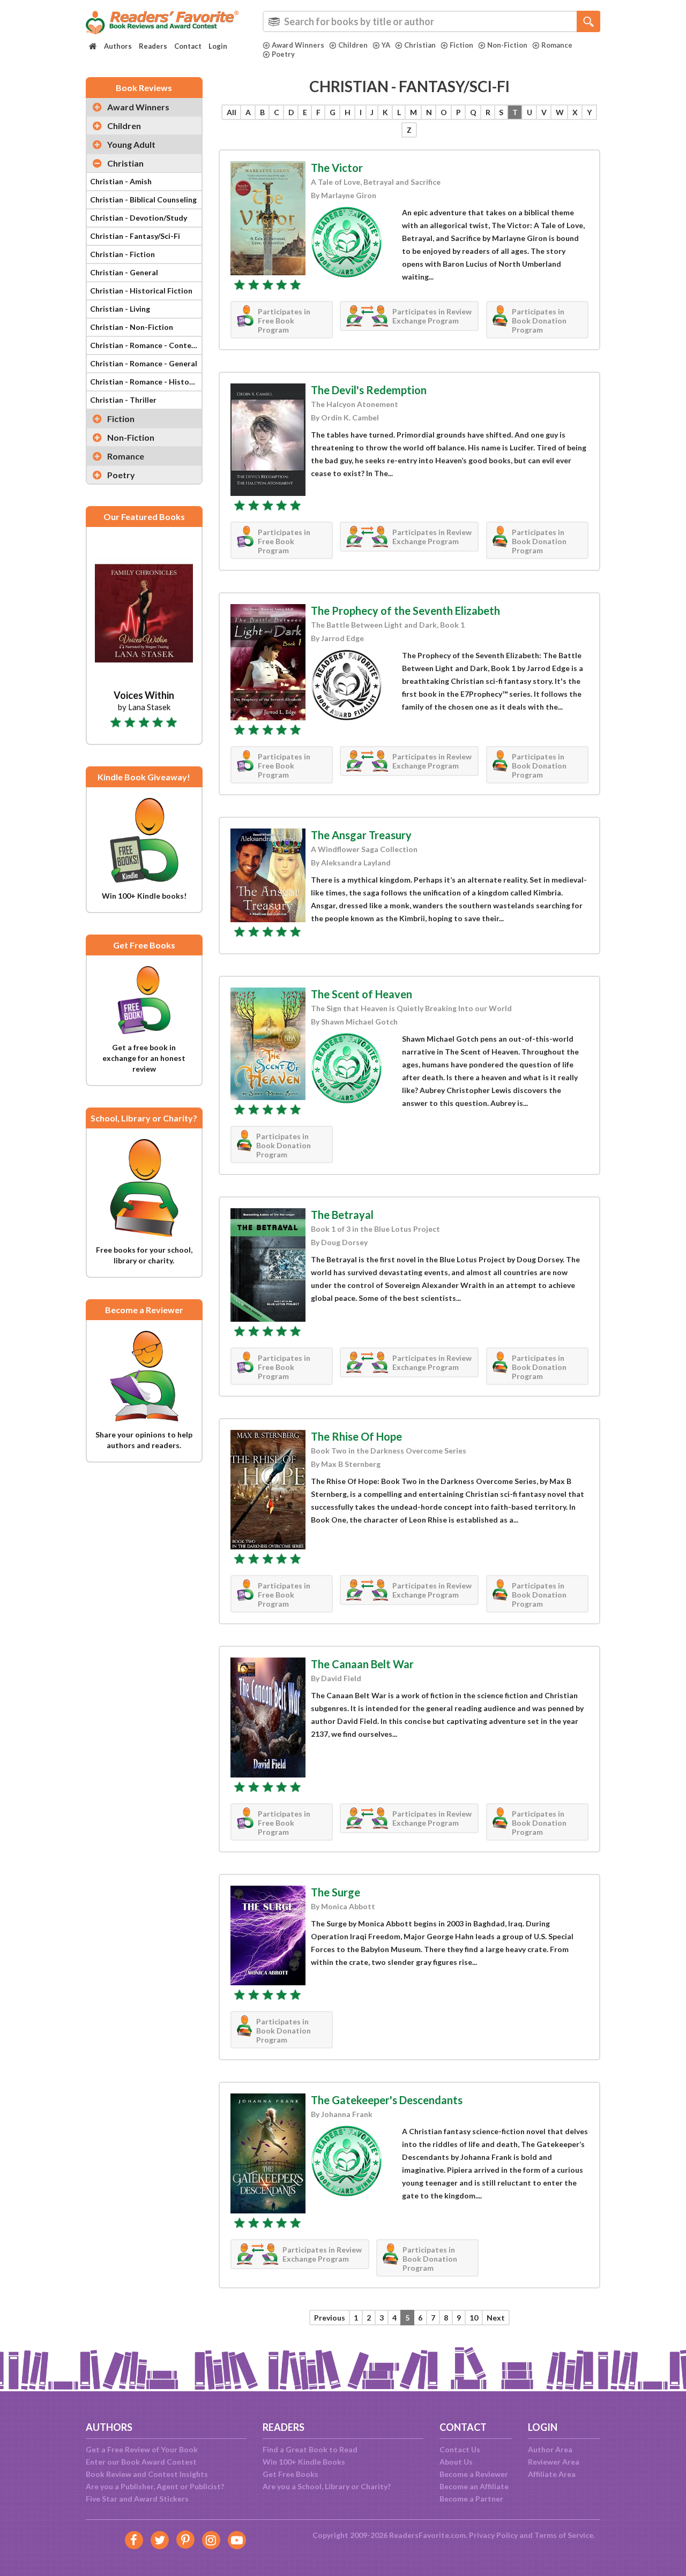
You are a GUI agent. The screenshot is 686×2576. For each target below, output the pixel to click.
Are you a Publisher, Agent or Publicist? (155, 2486)
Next (496, 2318)
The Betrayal (342, 1215)
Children (353, 45)
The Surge (335, 1892)
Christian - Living (120, 309)
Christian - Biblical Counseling (143, 199)
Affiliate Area (552, 2474)
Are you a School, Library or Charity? (327, 2486)
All (232, 112)
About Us (456, 2462)
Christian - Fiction (122, 254)
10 (474, 2318)
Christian (420, 45)
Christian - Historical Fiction (141, 291)
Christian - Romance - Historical (146, 382)
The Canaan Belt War (362, 1664)
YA (386, 45)
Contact (188, 46)
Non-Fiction (507, 45)
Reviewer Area (554, 2462)
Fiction (461, 45)
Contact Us (460, 2449)
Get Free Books (290, 2474)
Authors (118, 46)
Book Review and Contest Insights (147, 2474)
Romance (557, 45)
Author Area (550, 2449)
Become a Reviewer (474, 2474)
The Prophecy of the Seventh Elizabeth (405, 611)
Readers (153, 46)
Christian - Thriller (123, 400)
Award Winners (298, 45)
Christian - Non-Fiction (132, 327)
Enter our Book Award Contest (141, 2462)
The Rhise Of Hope (356, 1436)
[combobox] (431, 21)
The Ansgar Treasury (361, 835)
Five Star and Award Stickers (137, 2499)
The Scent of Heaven (361, 994)
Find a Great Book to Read (310, 2449)
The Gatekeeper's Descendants (387, 2100)
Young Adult (131, 144)
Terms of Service (564, 2535)
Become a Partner (471, 2499)
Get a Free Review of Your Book (142, 2449)
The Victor (337, 168)
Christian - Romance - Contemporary (146, 345)
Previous (330, 2318)
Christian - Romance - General (144, 363)
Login (218, 46)
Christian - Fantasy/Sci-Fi (135, 236)
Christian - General (124, 272)
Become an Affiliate (474, 2486)
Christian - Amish (121, 181)
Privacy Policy (493, 2535)
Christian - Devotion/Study (139, 218)
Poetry (283, 54)
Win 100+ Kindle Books (304, 2462)
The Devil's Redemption (369, 390)
